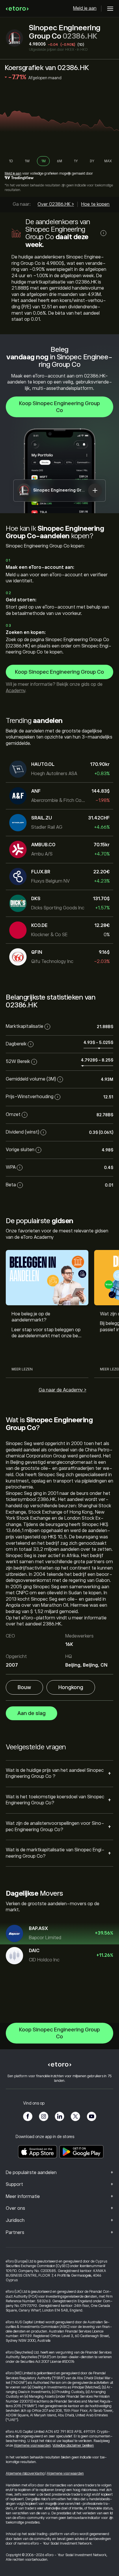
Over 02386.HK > (56, 204)
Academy (15, 691)
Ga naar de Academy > (63, 1390)
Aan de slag (31, 1713)
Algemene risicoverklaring (25, 2473)
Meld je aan (85, 8)
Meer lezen (22, 1369)
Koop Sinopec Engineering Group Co (59, 407)
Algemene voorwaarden (32, 2445)
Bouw (24, 1687)
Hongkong (71, 1687)
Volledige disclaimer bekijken (73, 2445)
